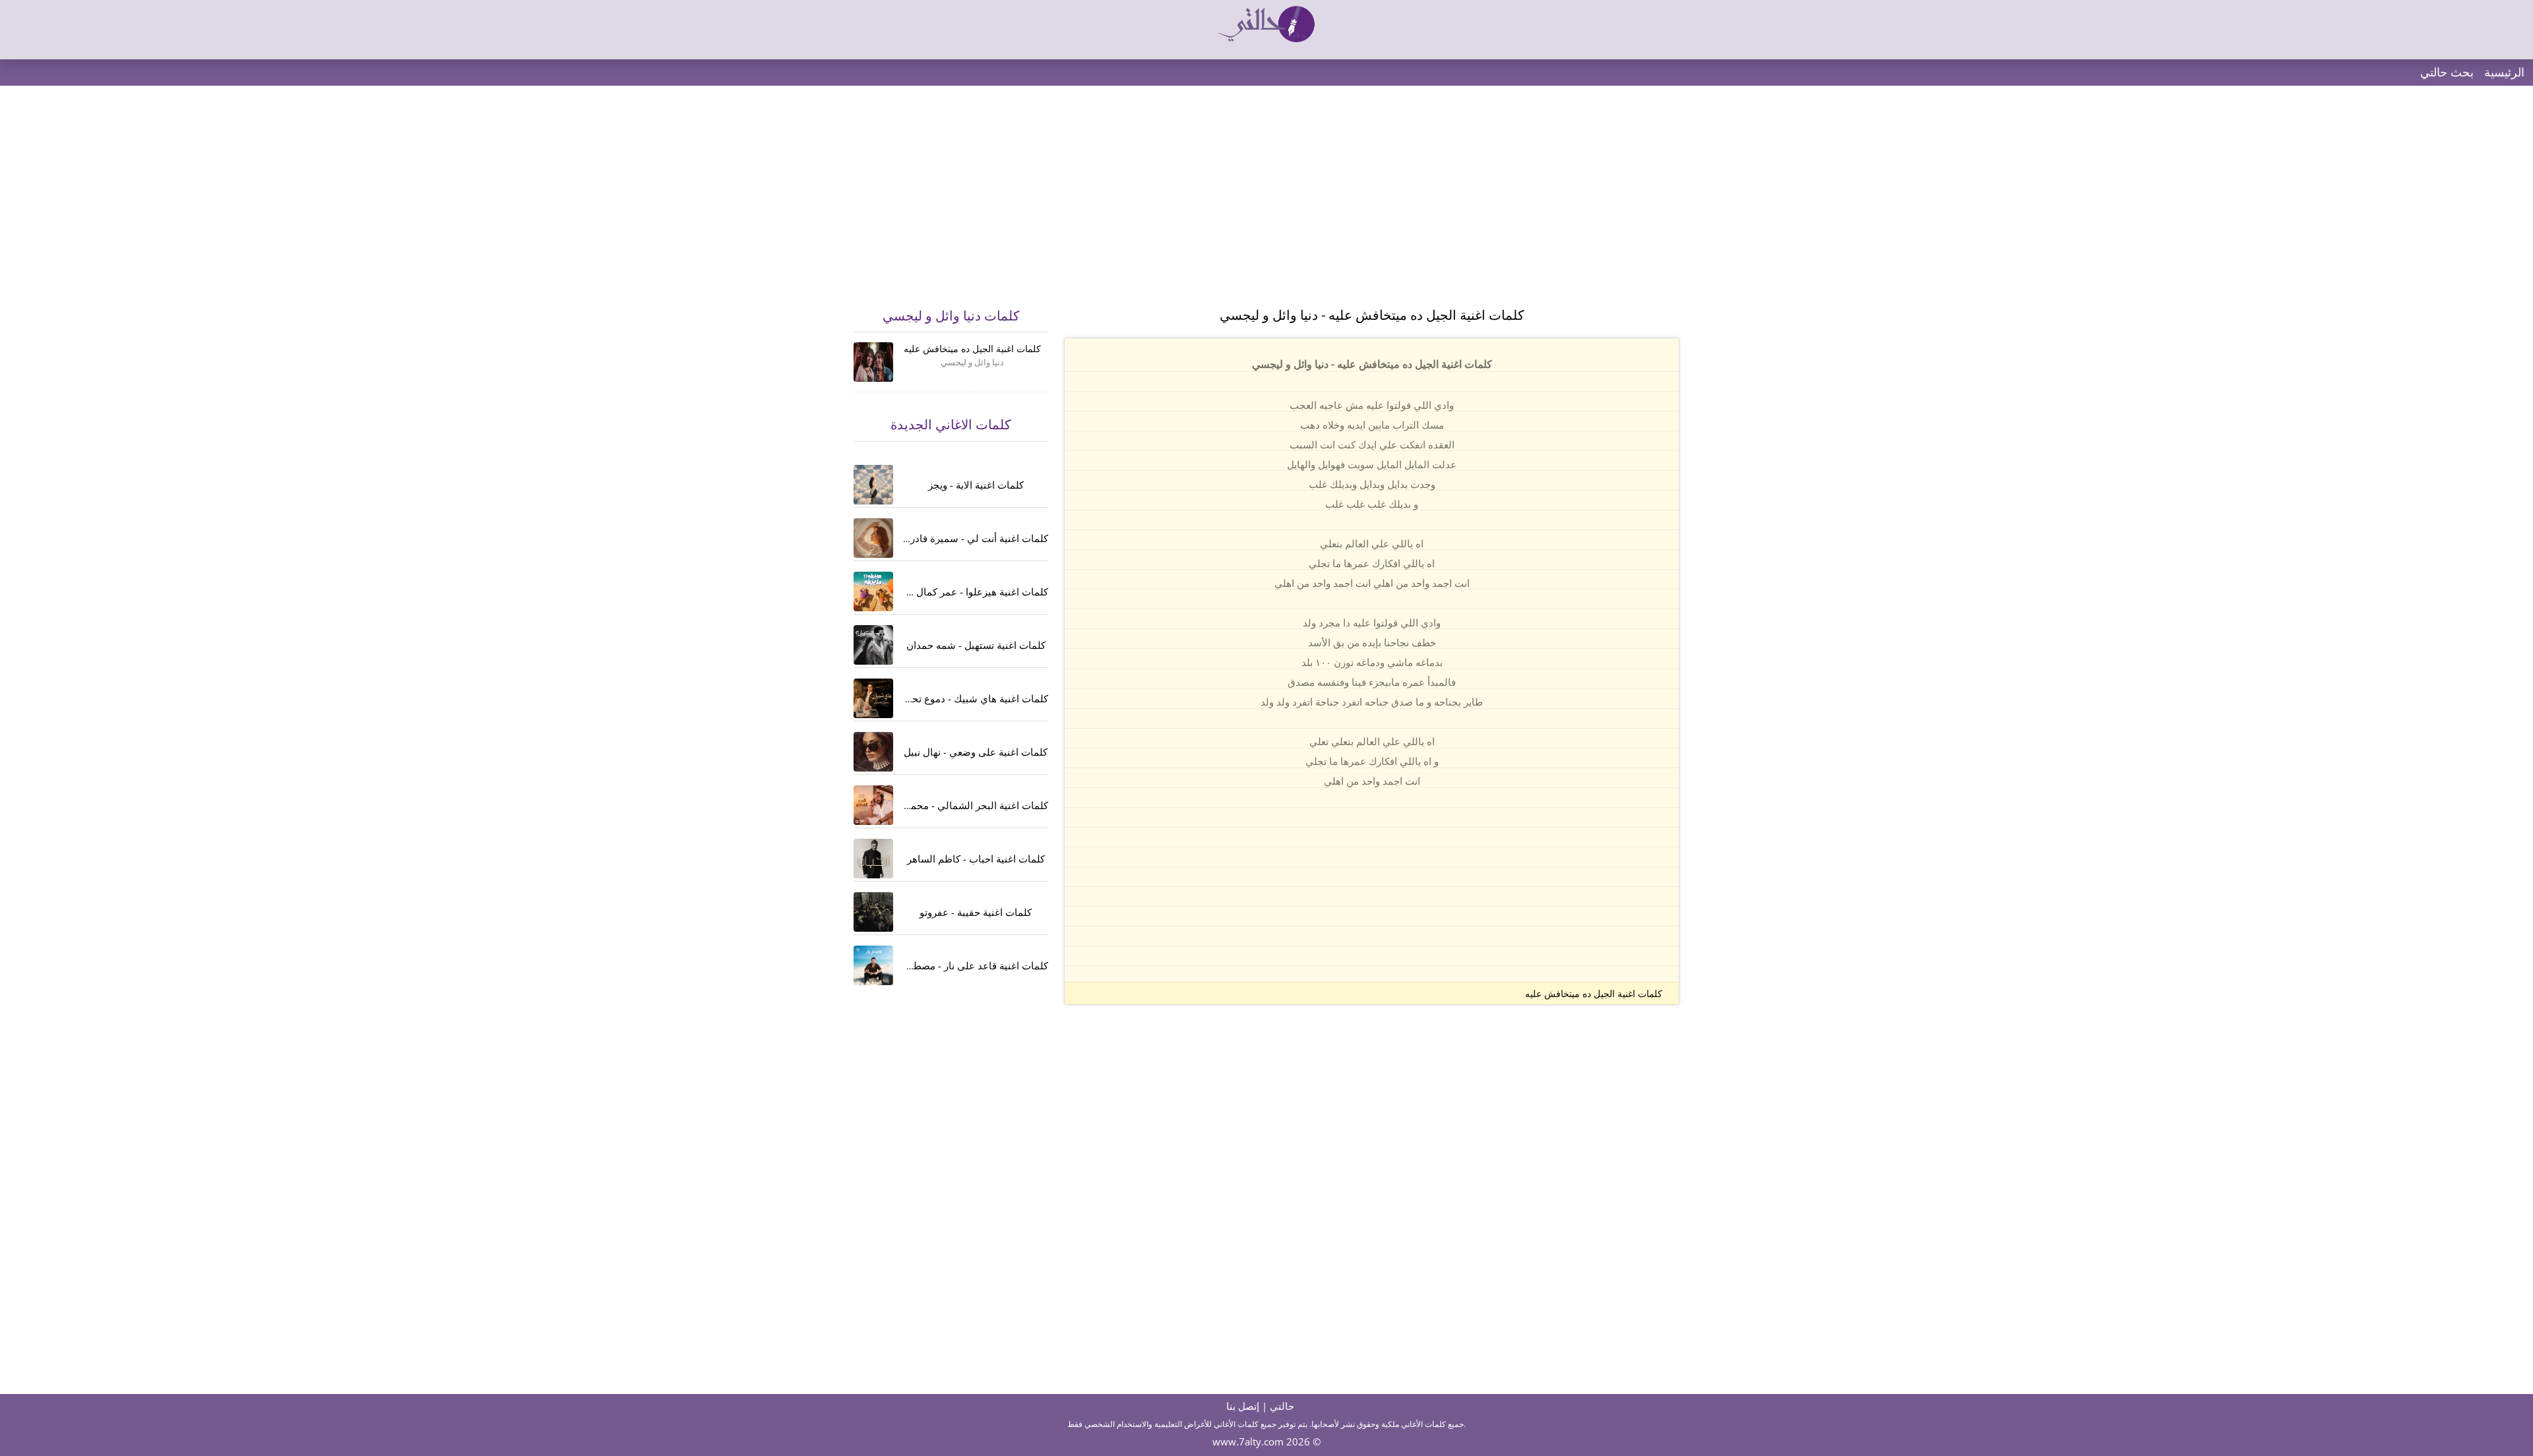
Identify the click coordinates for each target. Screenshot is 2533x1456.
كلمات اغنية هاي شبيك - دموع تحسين (971, 698)
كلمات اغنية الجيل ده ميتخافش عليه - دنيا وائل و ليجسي (1372, 315)
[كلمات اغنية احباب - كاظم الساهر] (873, 859)
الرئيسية (2504, 72)
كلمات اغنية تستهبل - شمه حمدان (976, 645)
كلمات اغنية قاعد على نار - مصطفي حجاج (961, 965)
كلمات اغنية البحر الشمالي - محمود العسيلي (956, 805)
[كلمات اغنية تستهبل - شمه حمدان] (873, 645)
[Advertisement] (1266, 204)
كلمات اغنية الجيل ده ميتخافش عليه (1594, 993)
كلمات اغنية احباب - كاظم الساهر (976, 859)
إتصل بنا (1243, 1406)
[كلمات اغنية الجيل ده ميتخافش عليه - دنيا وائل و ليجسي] (873, 362)
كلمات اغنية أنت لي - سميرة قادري (975, 538)
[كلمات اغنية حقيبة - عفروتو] (873, 912)
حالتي (1282, 1406)
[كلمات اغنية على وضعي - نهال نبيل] (873, 752)
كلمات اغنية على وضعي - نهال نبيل (976, 752)
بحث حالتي (2447, 72)
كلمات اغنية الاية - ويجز (976, 485)
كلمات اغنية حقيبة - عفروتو (976, 912)
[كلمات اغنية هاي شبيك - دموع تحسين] (873, 698)
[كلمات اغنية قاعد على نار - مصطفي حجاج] (873, 965)
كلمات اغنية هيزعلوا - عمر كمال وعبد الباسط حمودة (940, 591)
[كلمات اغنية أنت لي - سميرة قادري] (873, 538)
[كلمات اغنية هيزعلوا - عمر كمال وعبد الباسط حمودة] (873, 591)
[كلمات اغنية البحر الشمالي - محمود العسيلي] (873, 805)
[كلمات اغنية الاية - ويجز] (873, 485)
